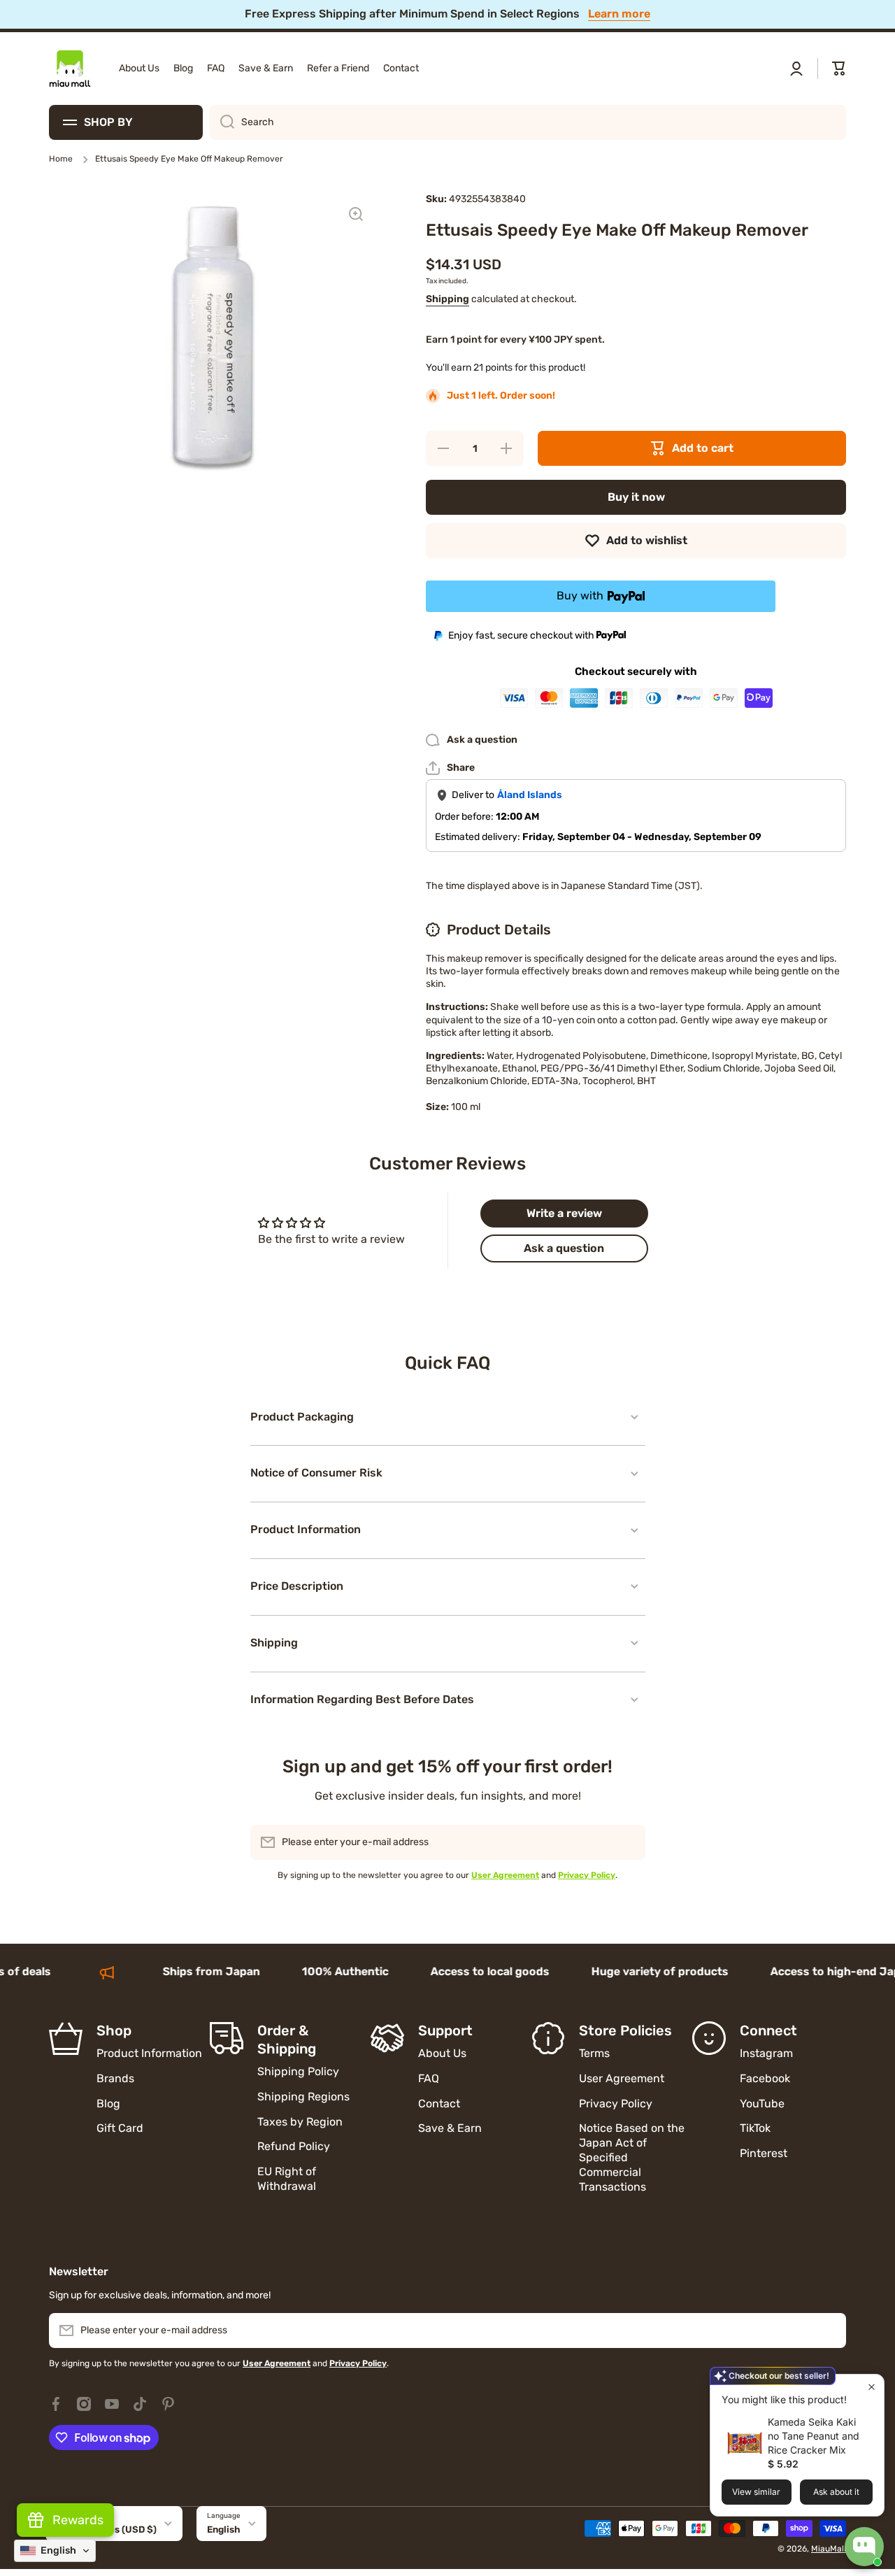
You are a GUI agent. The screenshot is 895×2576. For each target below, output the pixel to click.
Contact (439, 2104)
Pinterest (764, 2153)
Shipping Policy (298, 2071)
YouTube (762, 2104)
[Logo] (70, 69)
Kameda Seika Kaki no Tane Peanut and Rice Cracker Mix (814, 2436)
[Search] (222, 122)
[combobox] (528, 122)
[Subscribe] (628, 1842)
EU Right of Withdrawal (288, 2179)
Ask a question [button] (564, 1248)
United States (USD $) (106, 2529)
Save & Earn (450, 2128)
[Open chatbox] (864, 2547)
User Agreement (622, 2078)
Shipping (447, 299)
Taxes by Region (300, 2122)
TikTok (755, 2128)
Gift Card (120, 2128)
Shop (114, 2030)
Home (61, 159)
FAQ (429, 2078)
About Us (442, 2053)
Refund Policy (294, 2146)
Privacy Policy (616, 2104)
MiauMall (829, 2549)
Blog (108, 2104)
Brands (115, 2078)
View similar (756, 2492)
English (224, 2529)
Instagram (766, 2053)
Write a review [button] (564, 1213)
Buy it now (636, 497)
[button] (839, 69)
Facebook (765, 2078)
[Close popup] (872, 2387)
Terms (594, 2053)
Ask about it (836, 2492)
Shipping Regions (303, 2097)
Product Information (149, 2053)
